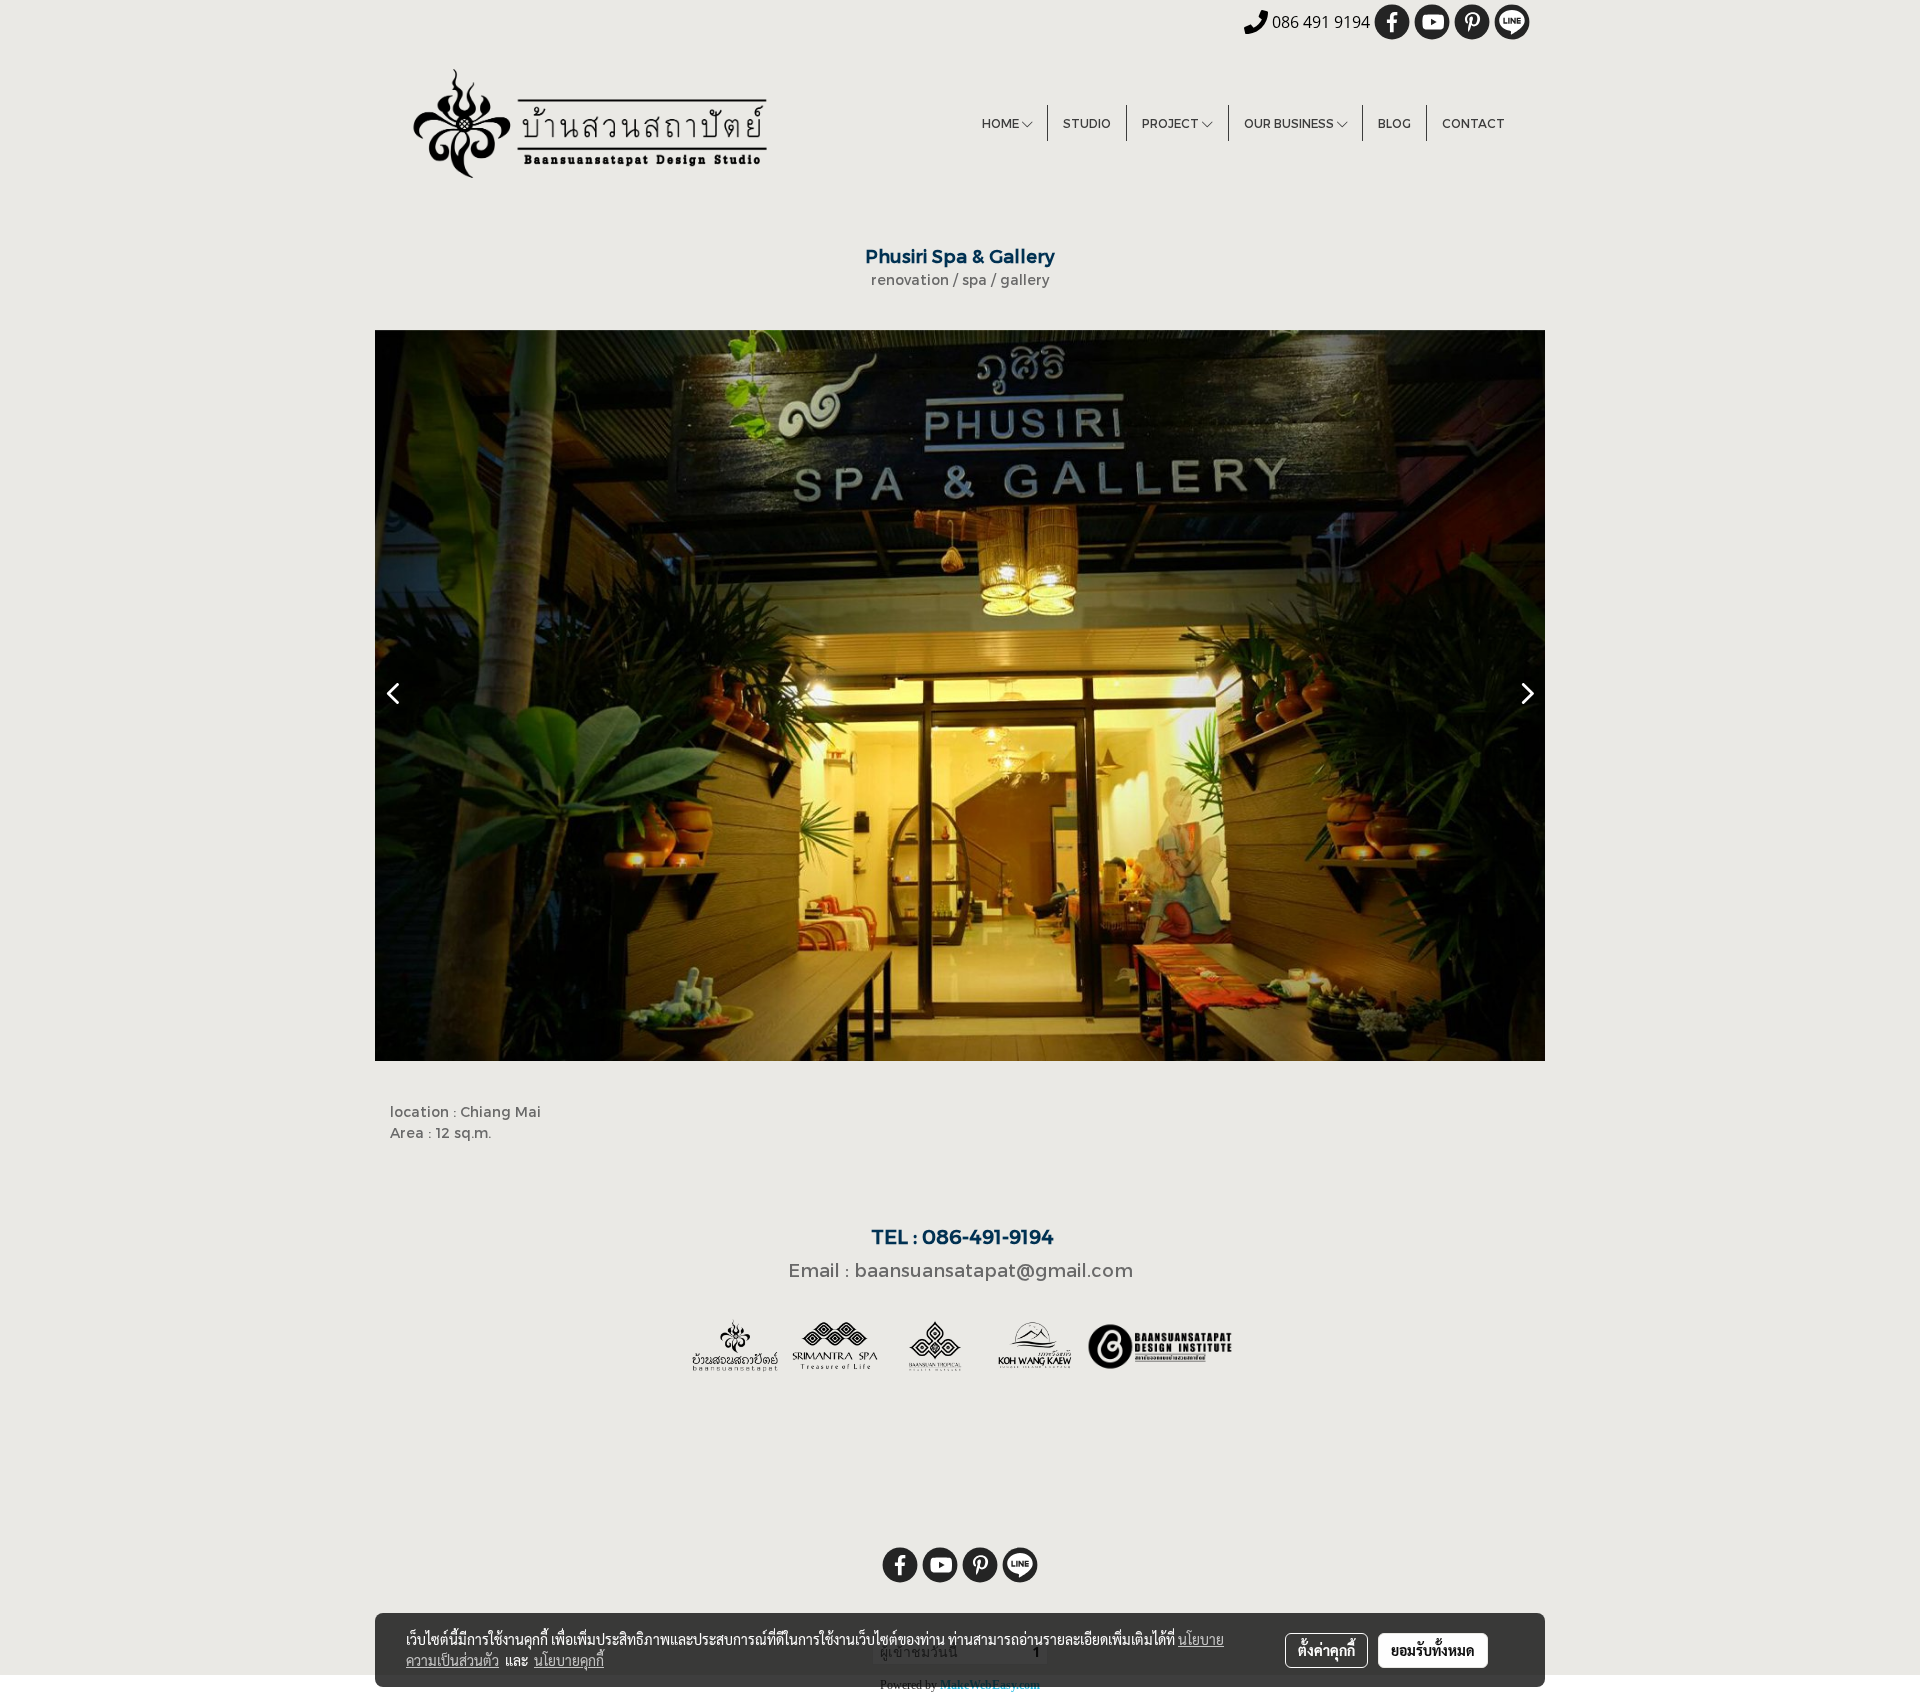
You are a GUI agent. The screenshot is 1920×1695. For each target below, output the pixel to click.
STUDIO (1087, 123)
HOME (1002, 123)
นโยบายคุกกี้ (569, 1660)
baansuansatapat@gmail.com (993, 1269)
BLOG (1394, 123)
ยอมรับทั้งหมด (1433, 1650)
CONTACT (1473, 123)
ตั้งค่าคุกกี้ (1326, 1650)
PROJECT (1172, 123)
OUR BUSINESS (1290, 123)
